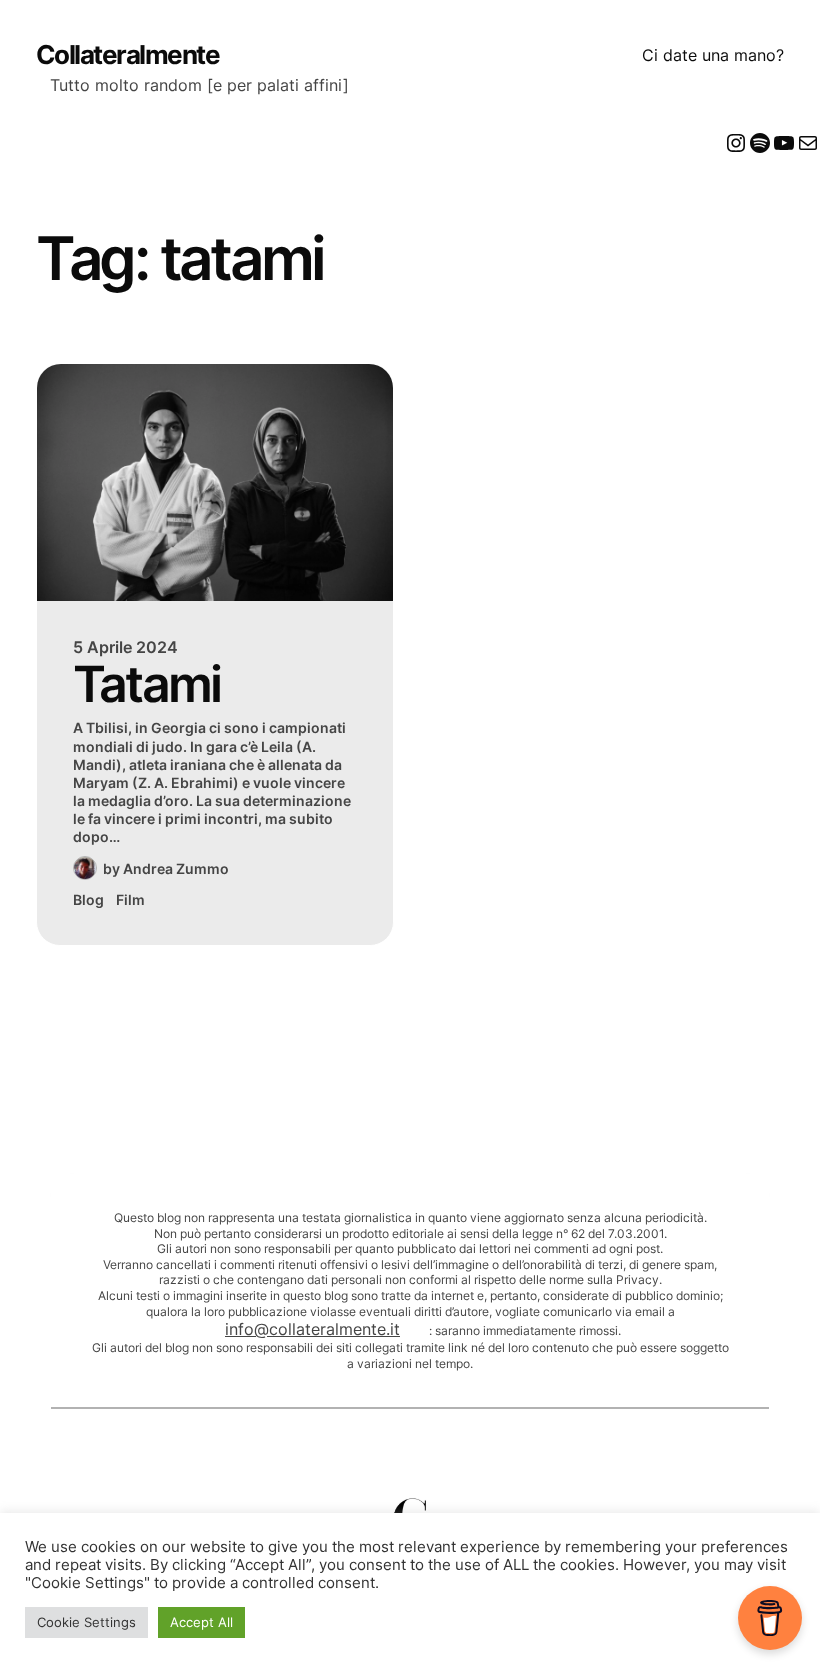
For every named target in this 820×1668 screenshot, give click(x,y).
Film (130, 899)
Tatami (147, 684)
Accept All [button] (201, 1622)
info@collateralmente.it (312, 1329)
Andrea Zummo (176, 868)
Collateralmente (128, 54)
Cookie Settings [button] (86, 1622)
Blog (88, 899)
